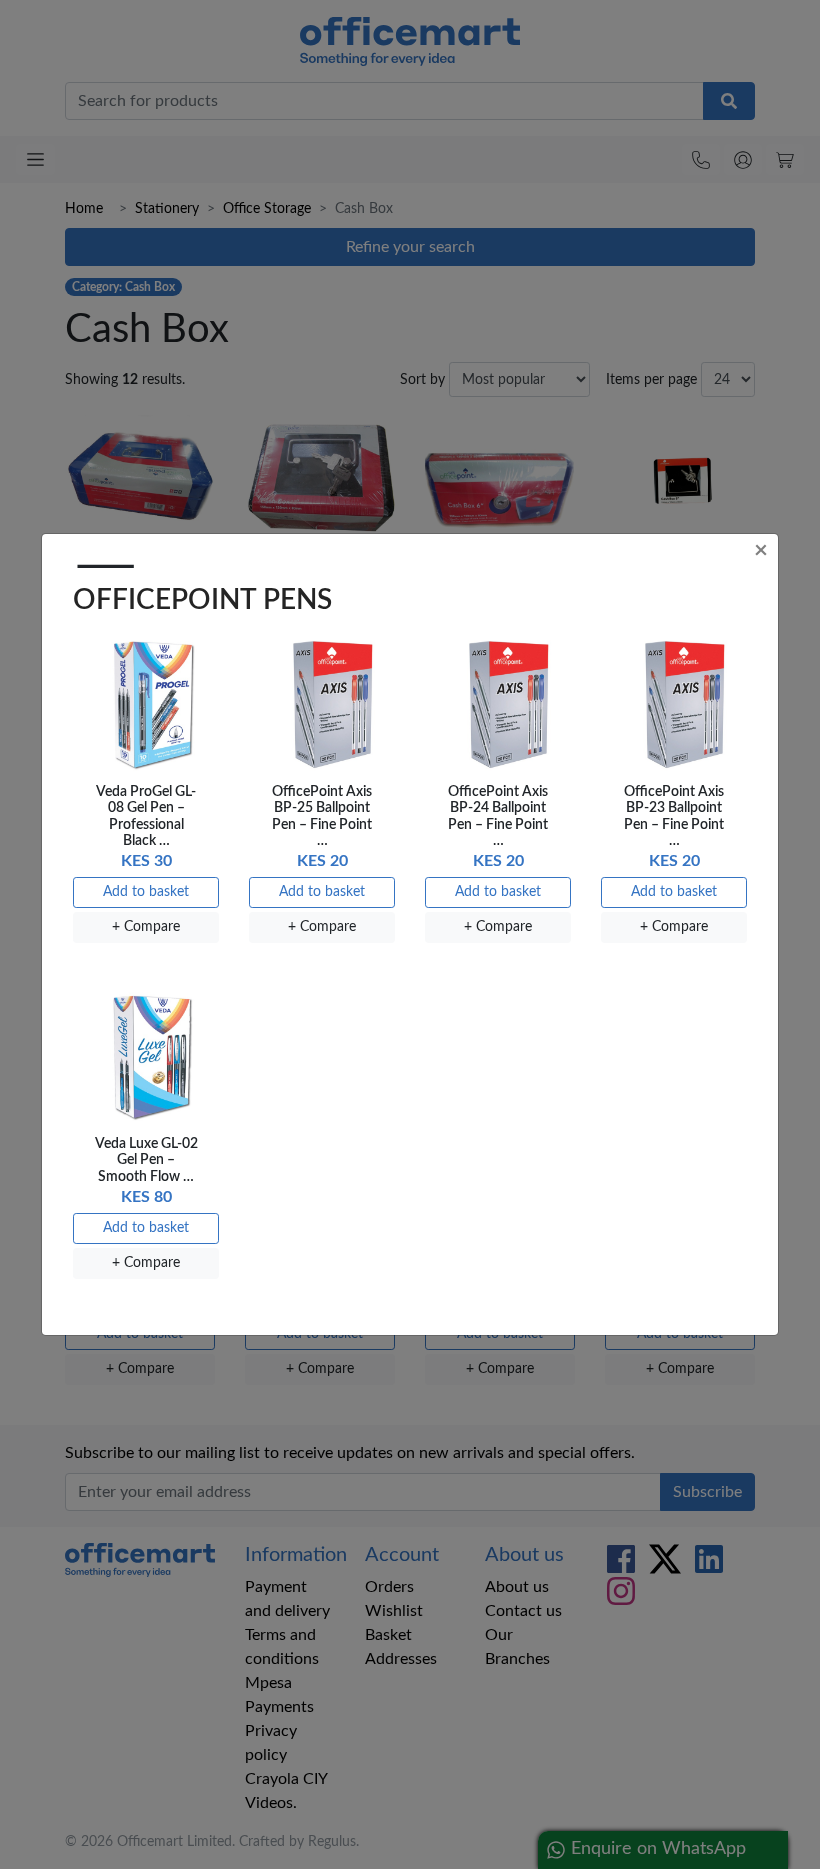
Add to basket (146, 892)
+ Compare (146, 927)
